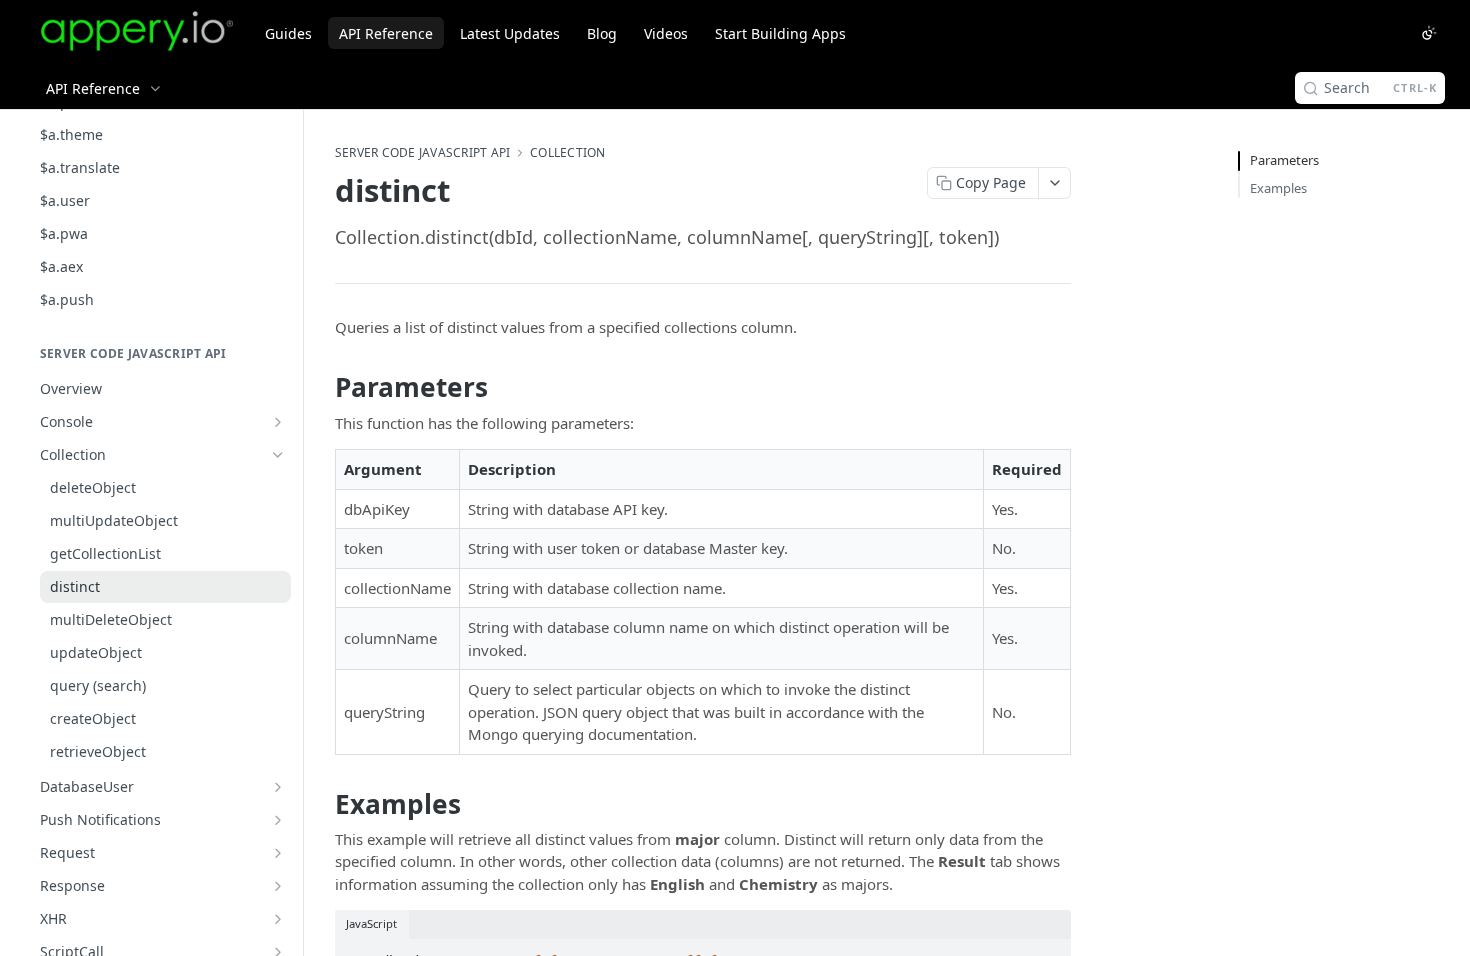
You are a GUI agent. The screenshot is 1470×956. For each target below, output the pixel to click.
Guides (288, 33)
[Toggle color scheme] (1429, 33)
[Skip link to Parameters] (321, 388)
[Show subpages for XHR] (278, 919)
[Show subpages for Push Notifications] (278, 820)
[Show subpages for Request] (278, 853)
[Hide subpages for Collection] (278, 455)
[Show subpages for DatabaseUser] (278, 787)
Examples (1278, 188)
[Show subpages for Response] (278, 886)
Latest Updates (510, 33)
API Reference (386, 33)
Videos (666, 33)
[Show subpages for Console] (278, 422)
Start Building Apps (780, 33)
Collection (567, 153)
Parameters (1284, 160)
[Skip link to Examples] (321, 804)
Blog (602, 33)
